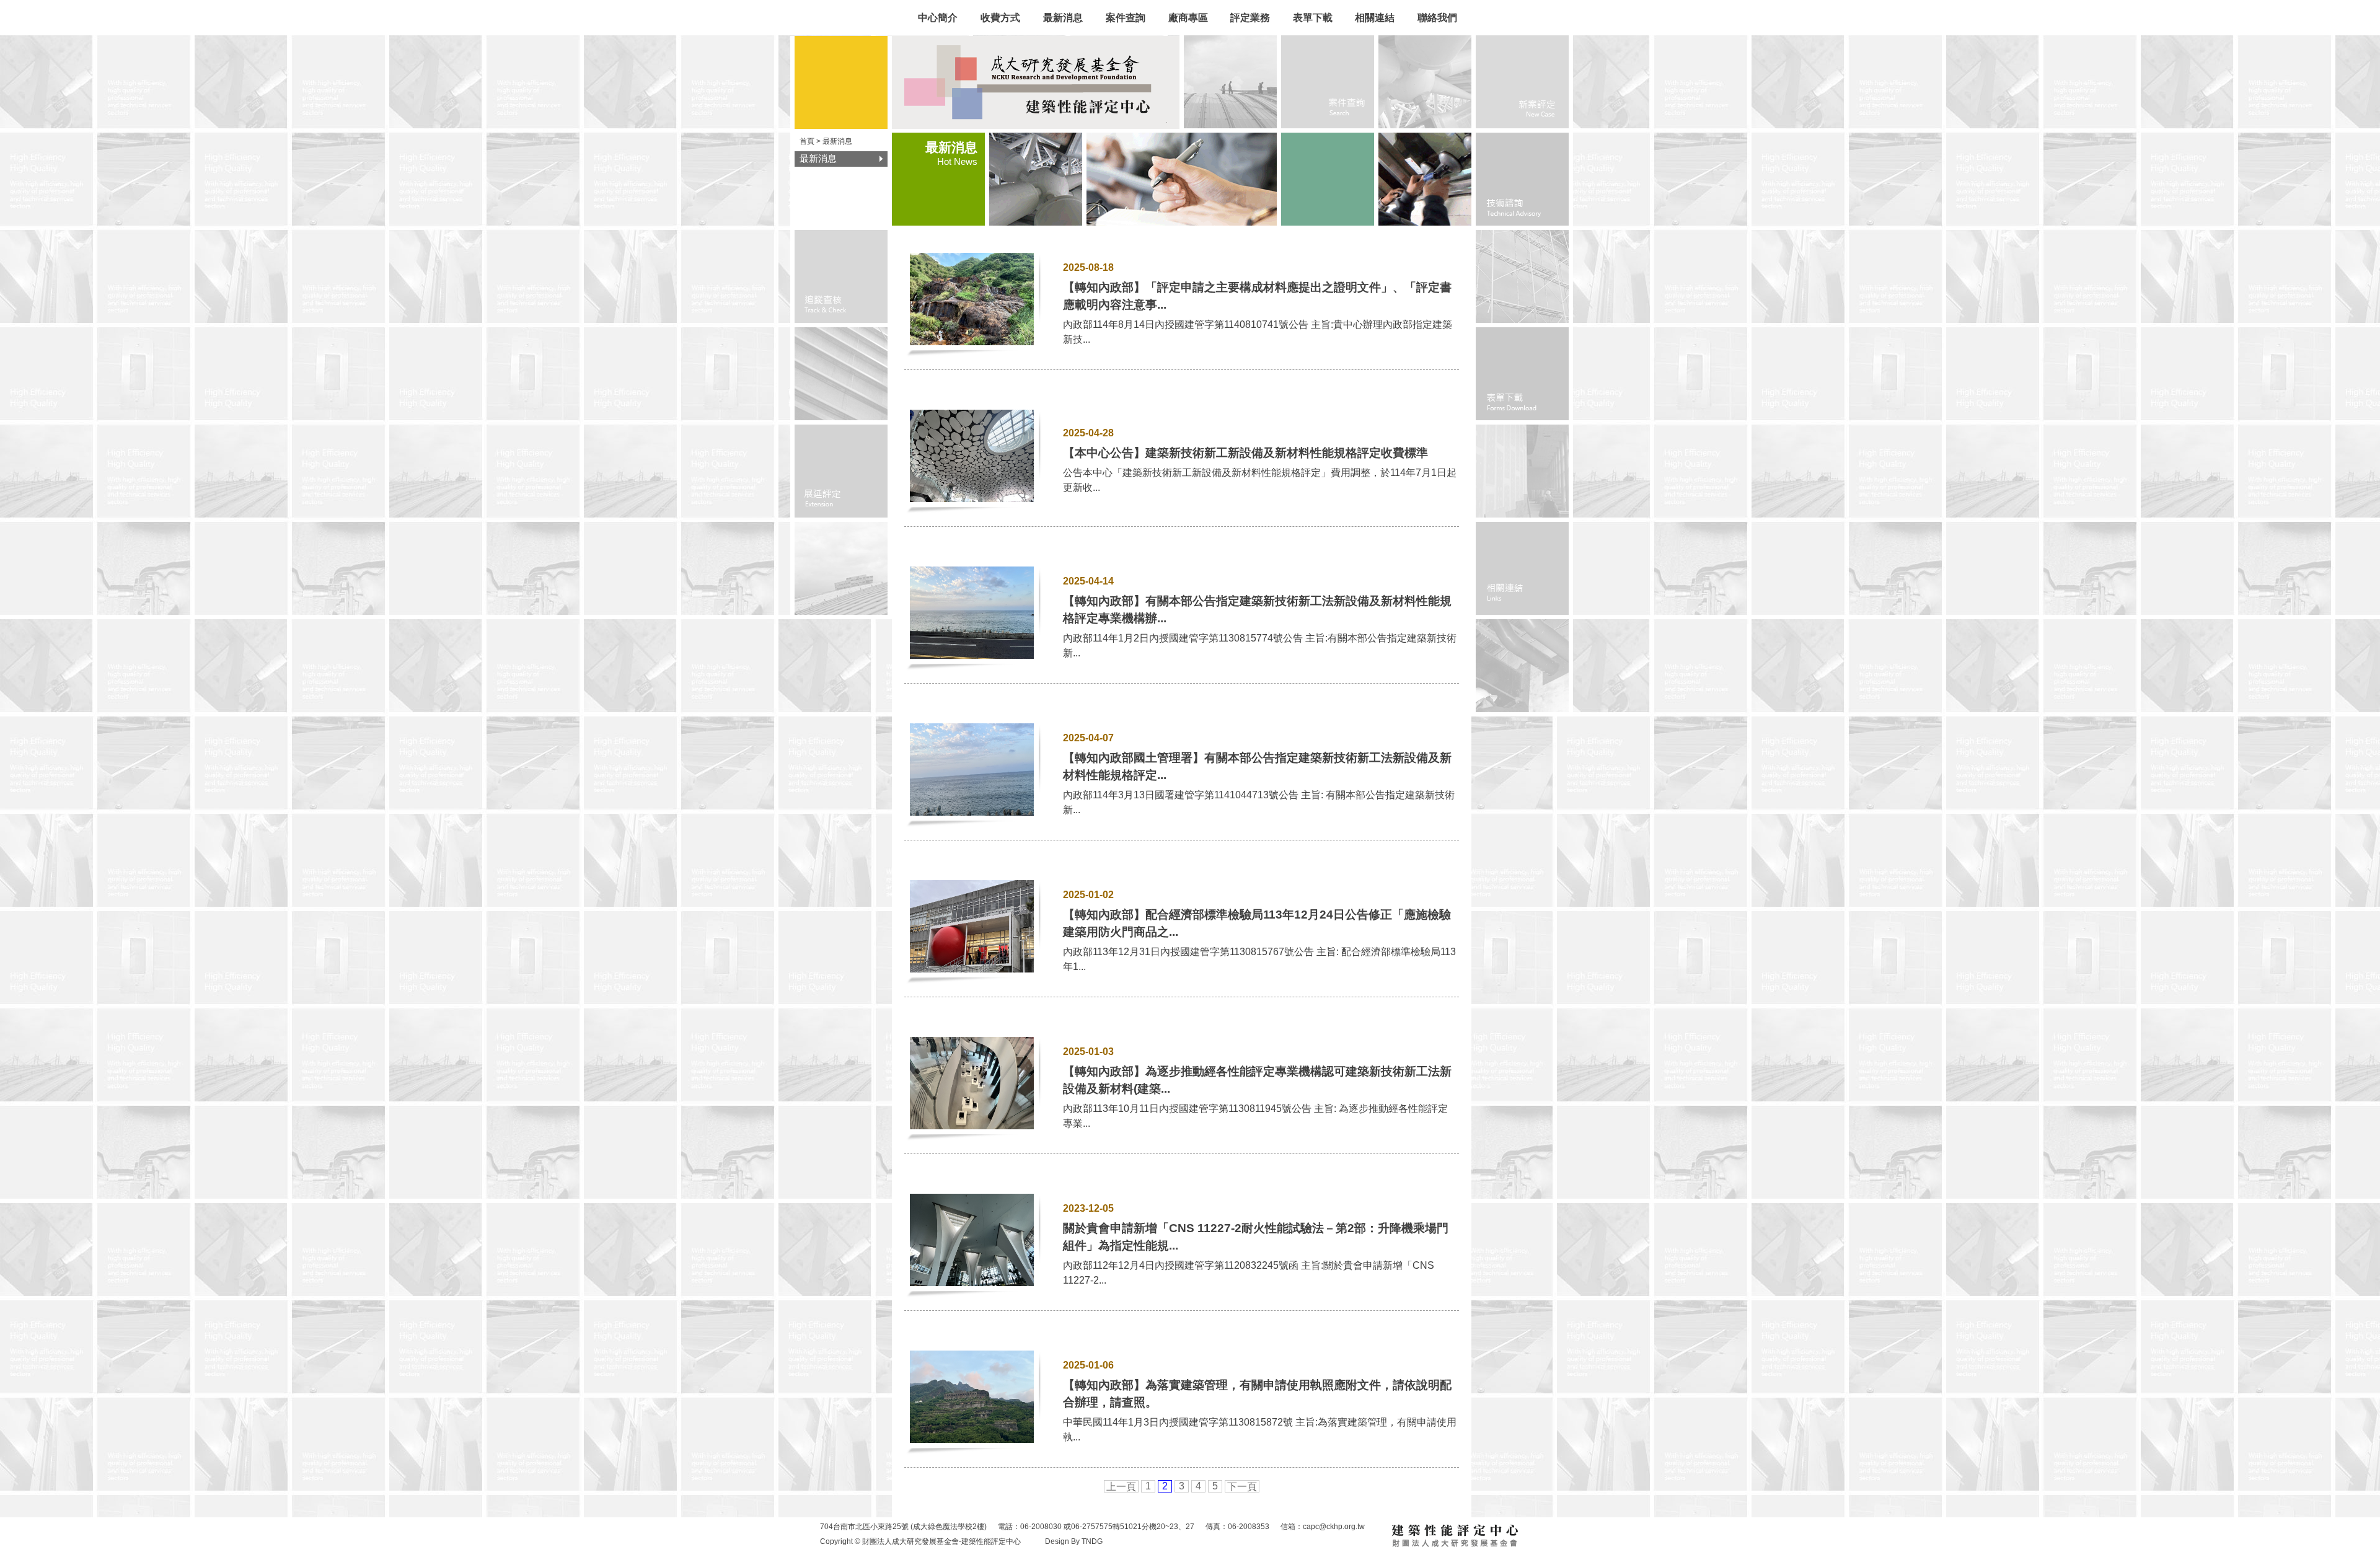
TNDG (1092, 1541)
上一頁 (1121, 1487)
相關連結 (1375, 18)
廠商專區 (1188, 18)
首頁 (807, 141)
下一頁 (1242, 1487)
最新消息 (1063, 18)
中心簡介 (938, 18)
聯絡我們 (1437, 18)
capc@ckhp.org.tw (1334, 1527)
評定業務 (1250, 18)
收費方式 (1002, 18)
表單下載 (1313, 18)
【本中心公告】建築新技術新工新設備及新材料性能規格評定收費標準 (1245, 453)
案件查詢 (1126, 18)
